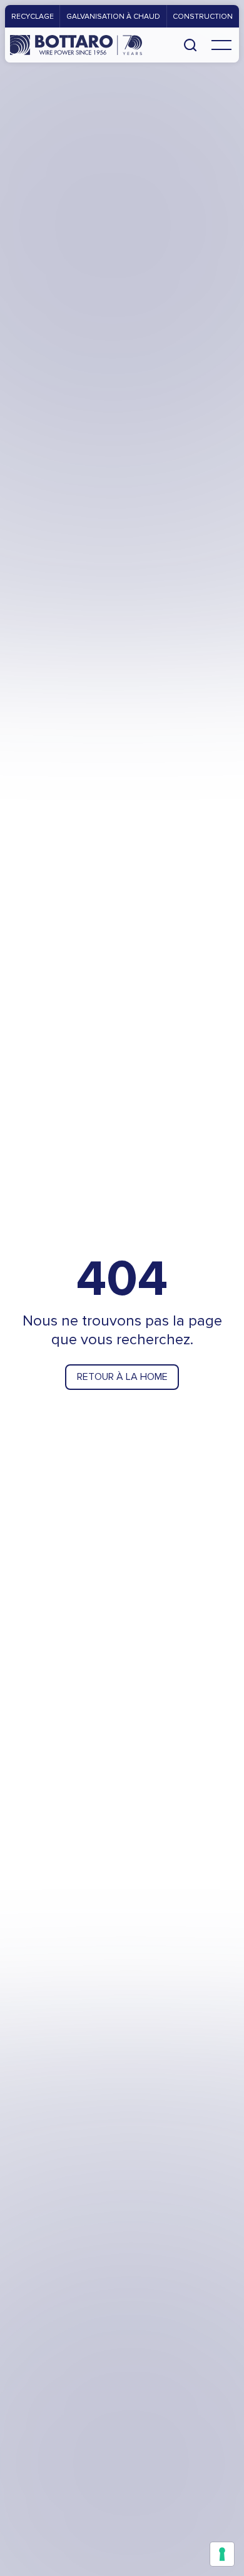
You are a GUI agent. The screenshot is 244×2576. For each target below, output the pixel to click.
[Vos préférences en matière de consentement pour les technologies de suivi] (222, 2554)
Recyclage (33, 16)
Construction (203, 16)
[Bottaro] (76, 45)
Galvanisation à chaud (113, 16)
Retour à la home (122, 1376)
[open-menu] (221, 45)
